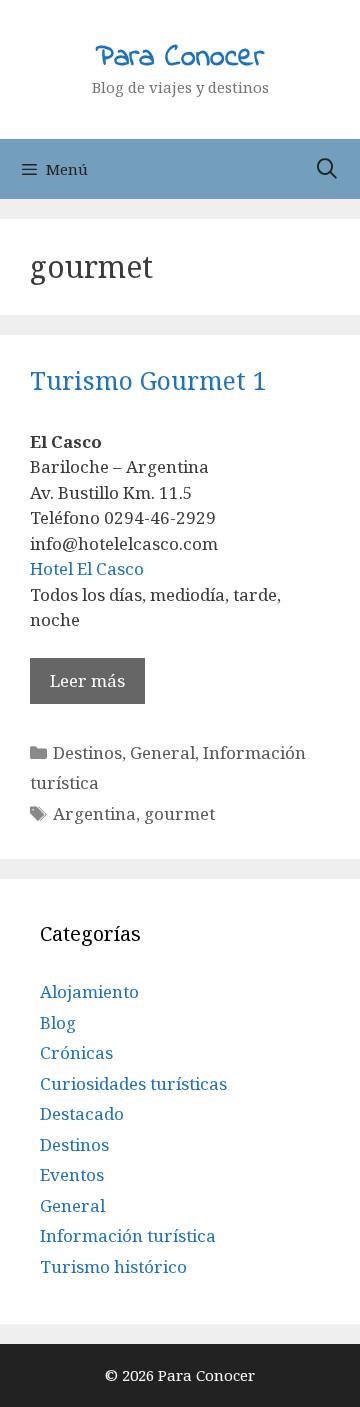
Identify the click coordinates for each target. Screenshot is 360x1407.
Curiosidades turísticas (133, 1083)
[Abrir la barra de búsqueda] (327, 169)
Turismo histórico (113, 1266)
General (162, 752)
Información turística (128, 1235)
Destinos (87, 752)
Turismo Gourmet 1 (148, 380)
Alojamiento (89, 991)
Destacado (82, 1113)
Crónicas (76, 1052)
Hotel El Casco (87, 568)
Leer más (87, 680)
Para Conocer (180, 58)
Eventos (72, 1174)
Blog (58, 1022)
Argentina (94, 813)
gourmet (179, 813)
